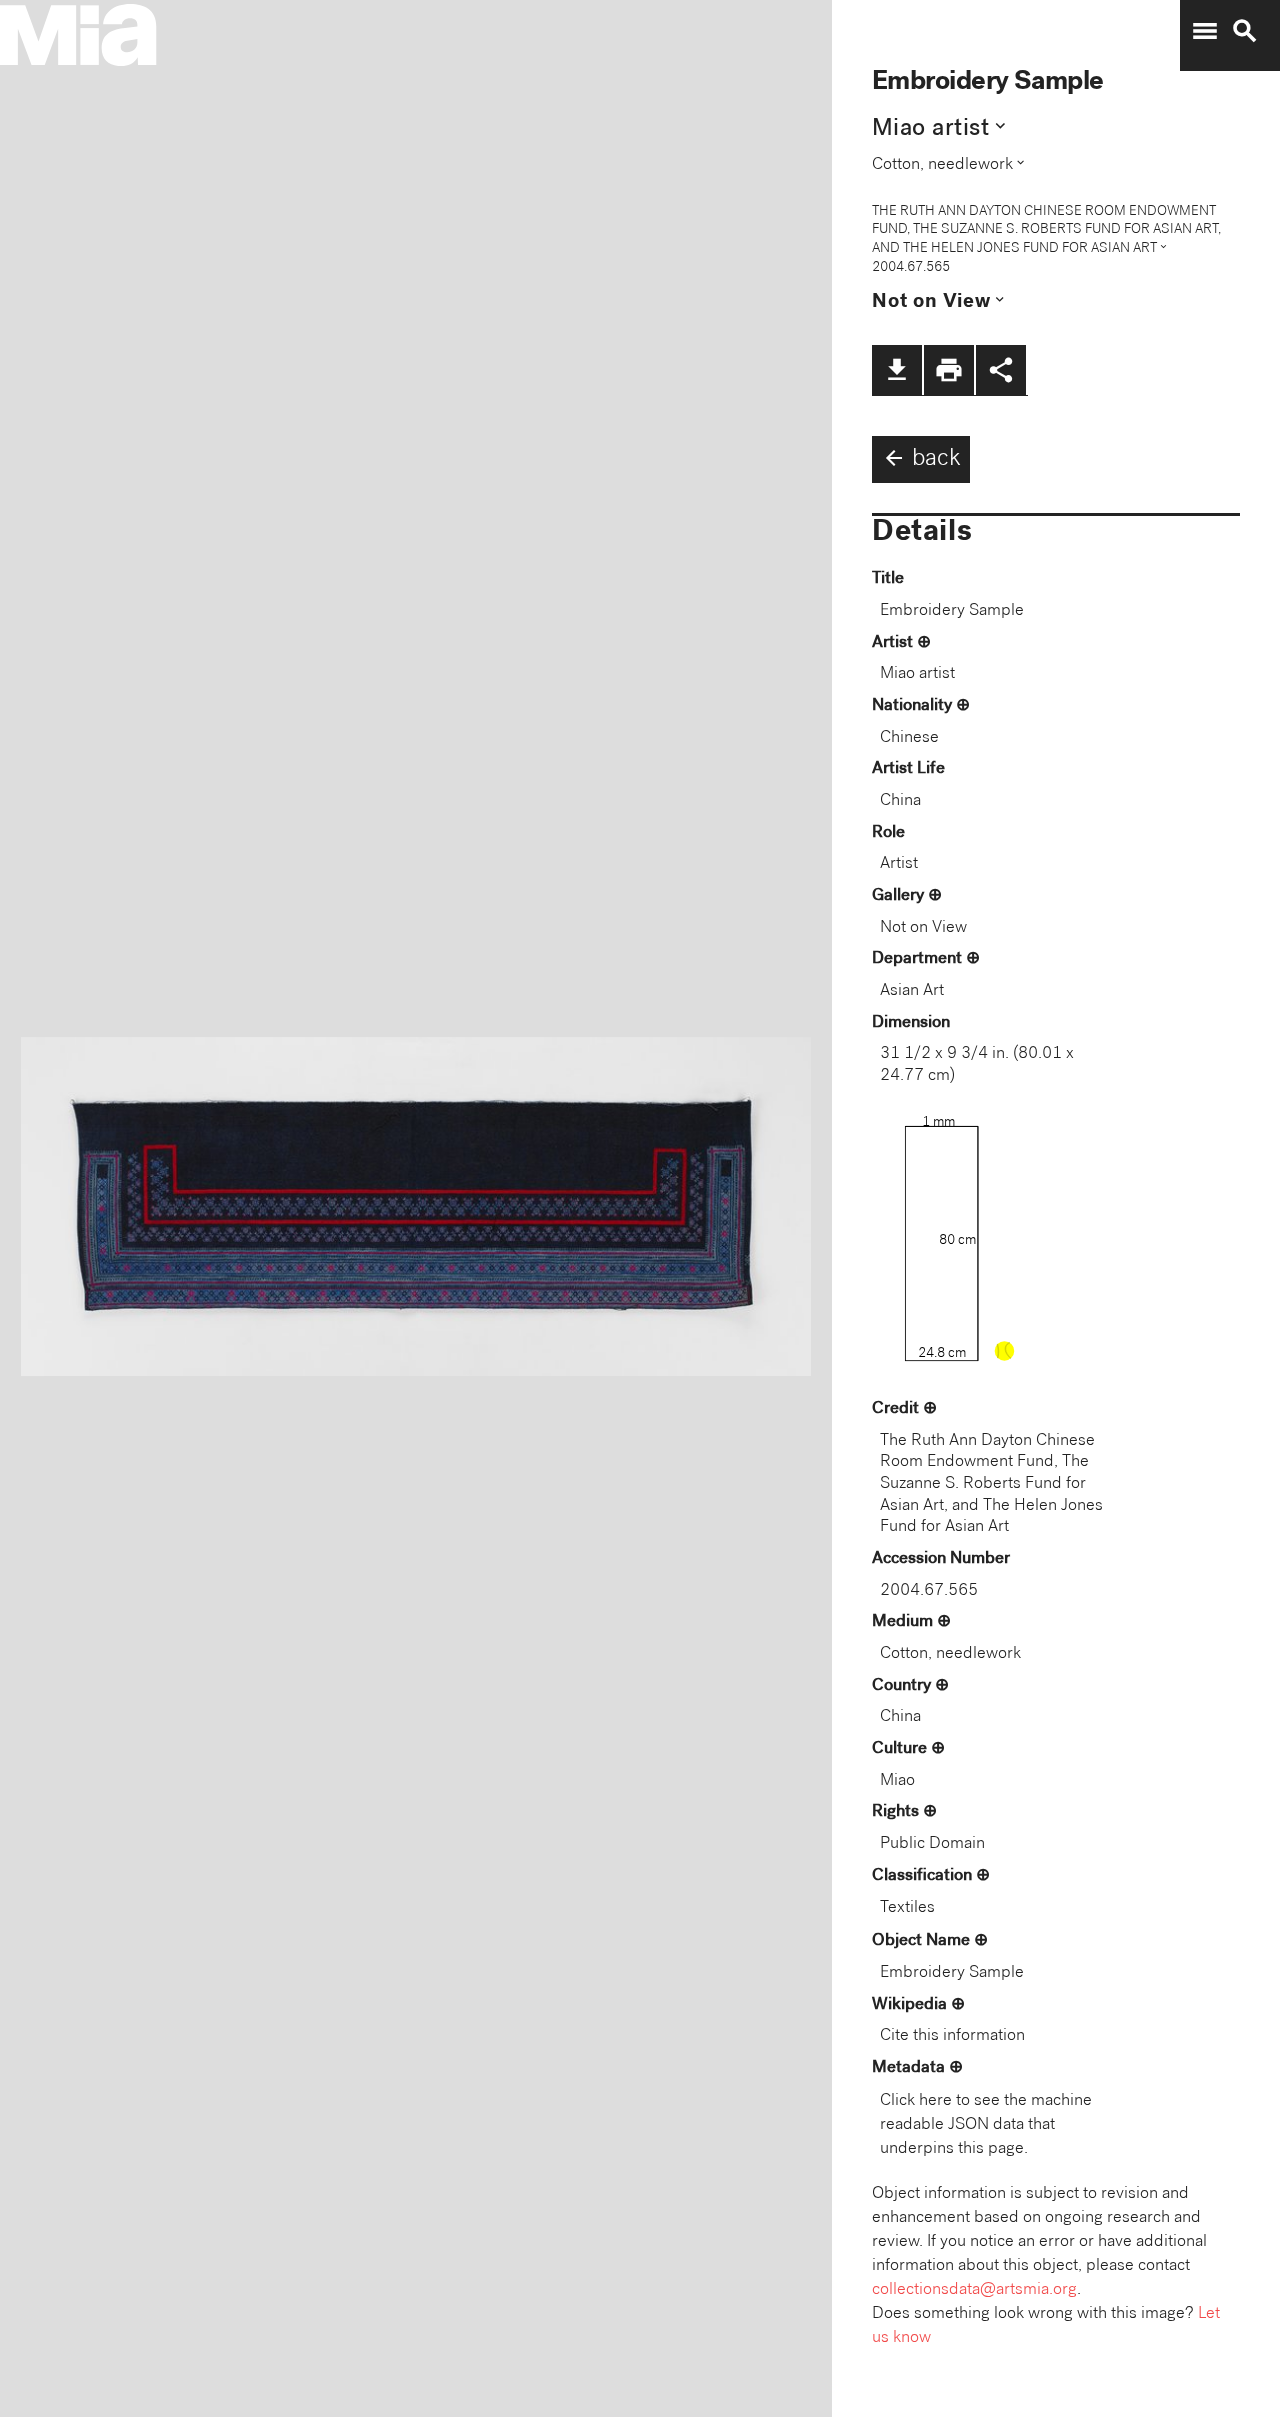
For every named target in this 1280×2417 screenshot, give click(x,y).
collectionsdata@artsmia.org (974, 2290)
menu (1205, 31)
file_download (897, 370)
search (1245, 31)
